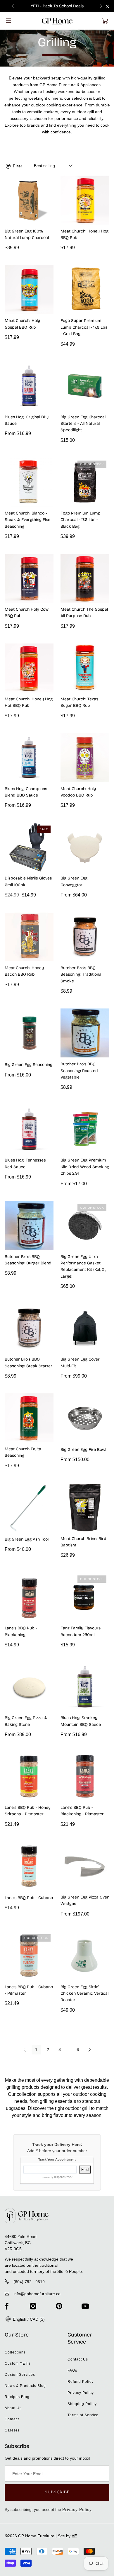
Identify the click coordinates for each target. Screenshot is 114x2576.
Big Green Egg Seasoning (28, 1065)
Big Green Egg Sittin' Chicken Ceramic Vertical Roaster (84, 1993)
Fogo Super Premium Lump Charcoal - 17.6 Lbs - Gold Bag (84, 327)
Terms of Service (83, 2415)
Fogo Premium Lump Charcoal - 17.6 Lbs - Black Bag (81, 520)
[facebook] (7, 2306)
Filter (17, 166)
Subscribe (57, 2492)
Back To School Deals (63, 6)
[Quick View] (46, 218)
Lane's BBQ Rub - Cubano (29, 1898)
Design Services (20, 2375)
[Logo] (57, 21)
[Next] (89, 2050)
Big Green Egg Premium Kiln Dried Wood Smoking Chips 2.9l (85, 1167)
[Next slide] (101, 6)
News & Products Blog (25, 2386)
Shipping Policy (82, 2404)
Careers (12, 2430)
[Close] (107, 6)
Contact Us (78, 2359)
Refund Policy (81, 2382)
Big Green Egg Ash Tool (27, 1539)
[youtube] (85, 2306)
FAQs (72, 2370)
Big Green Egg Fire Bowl (83, 1450)
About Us (13, 2408)
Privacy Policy (81, 2393)
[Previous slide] (13, 6)
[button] (105, 21)
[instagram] (33, 2306)
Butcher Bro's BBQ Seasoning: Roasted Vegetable (79, 1071)
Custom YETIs (18, 2363)
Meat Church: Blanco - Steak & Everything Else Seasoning (27, 520)
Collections (15, 2352)
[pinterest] (59, 2306)
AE (74, 2536)
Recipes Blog (17, 2397)
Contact (12, 2419)
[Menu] (8, 21)
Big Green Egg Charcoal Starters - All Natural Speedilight (83, 424)
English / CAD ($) (28, 2319)
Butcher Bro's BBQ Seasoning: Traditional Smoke (81, 974)
